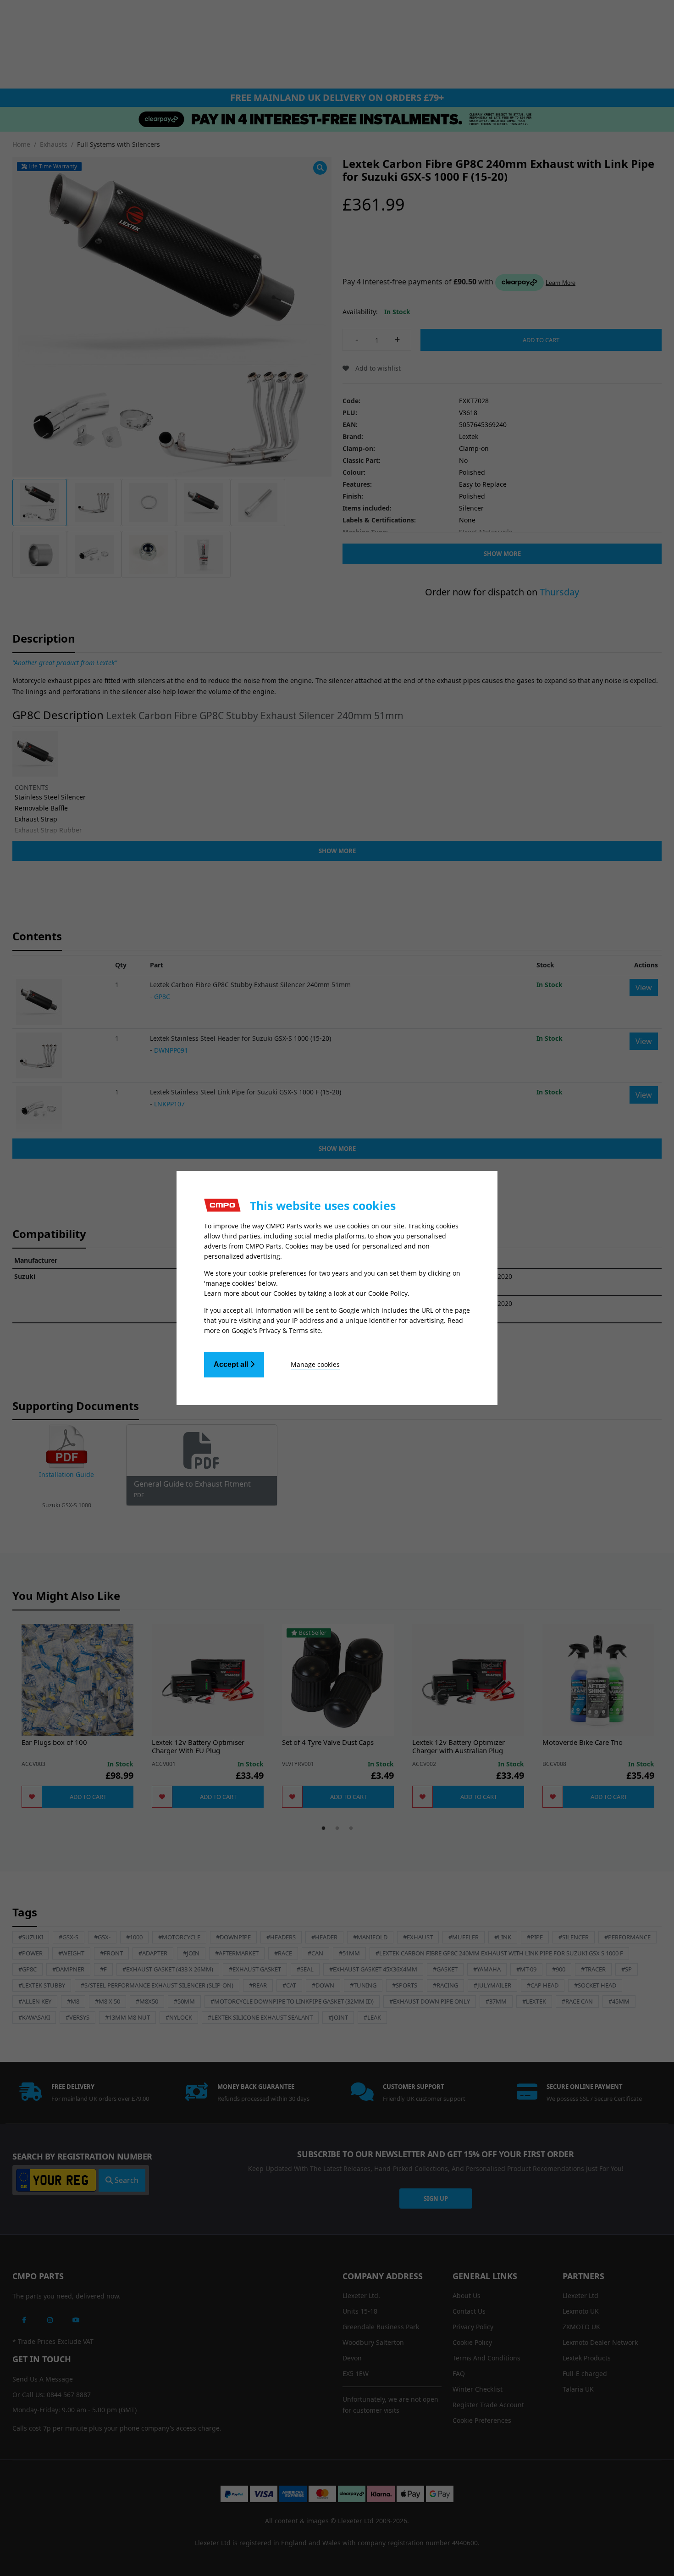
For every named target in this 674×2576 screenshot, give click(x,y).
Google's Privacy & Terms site (276, 1330)
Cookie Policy (388, 1293)
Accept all (232, 1364)
